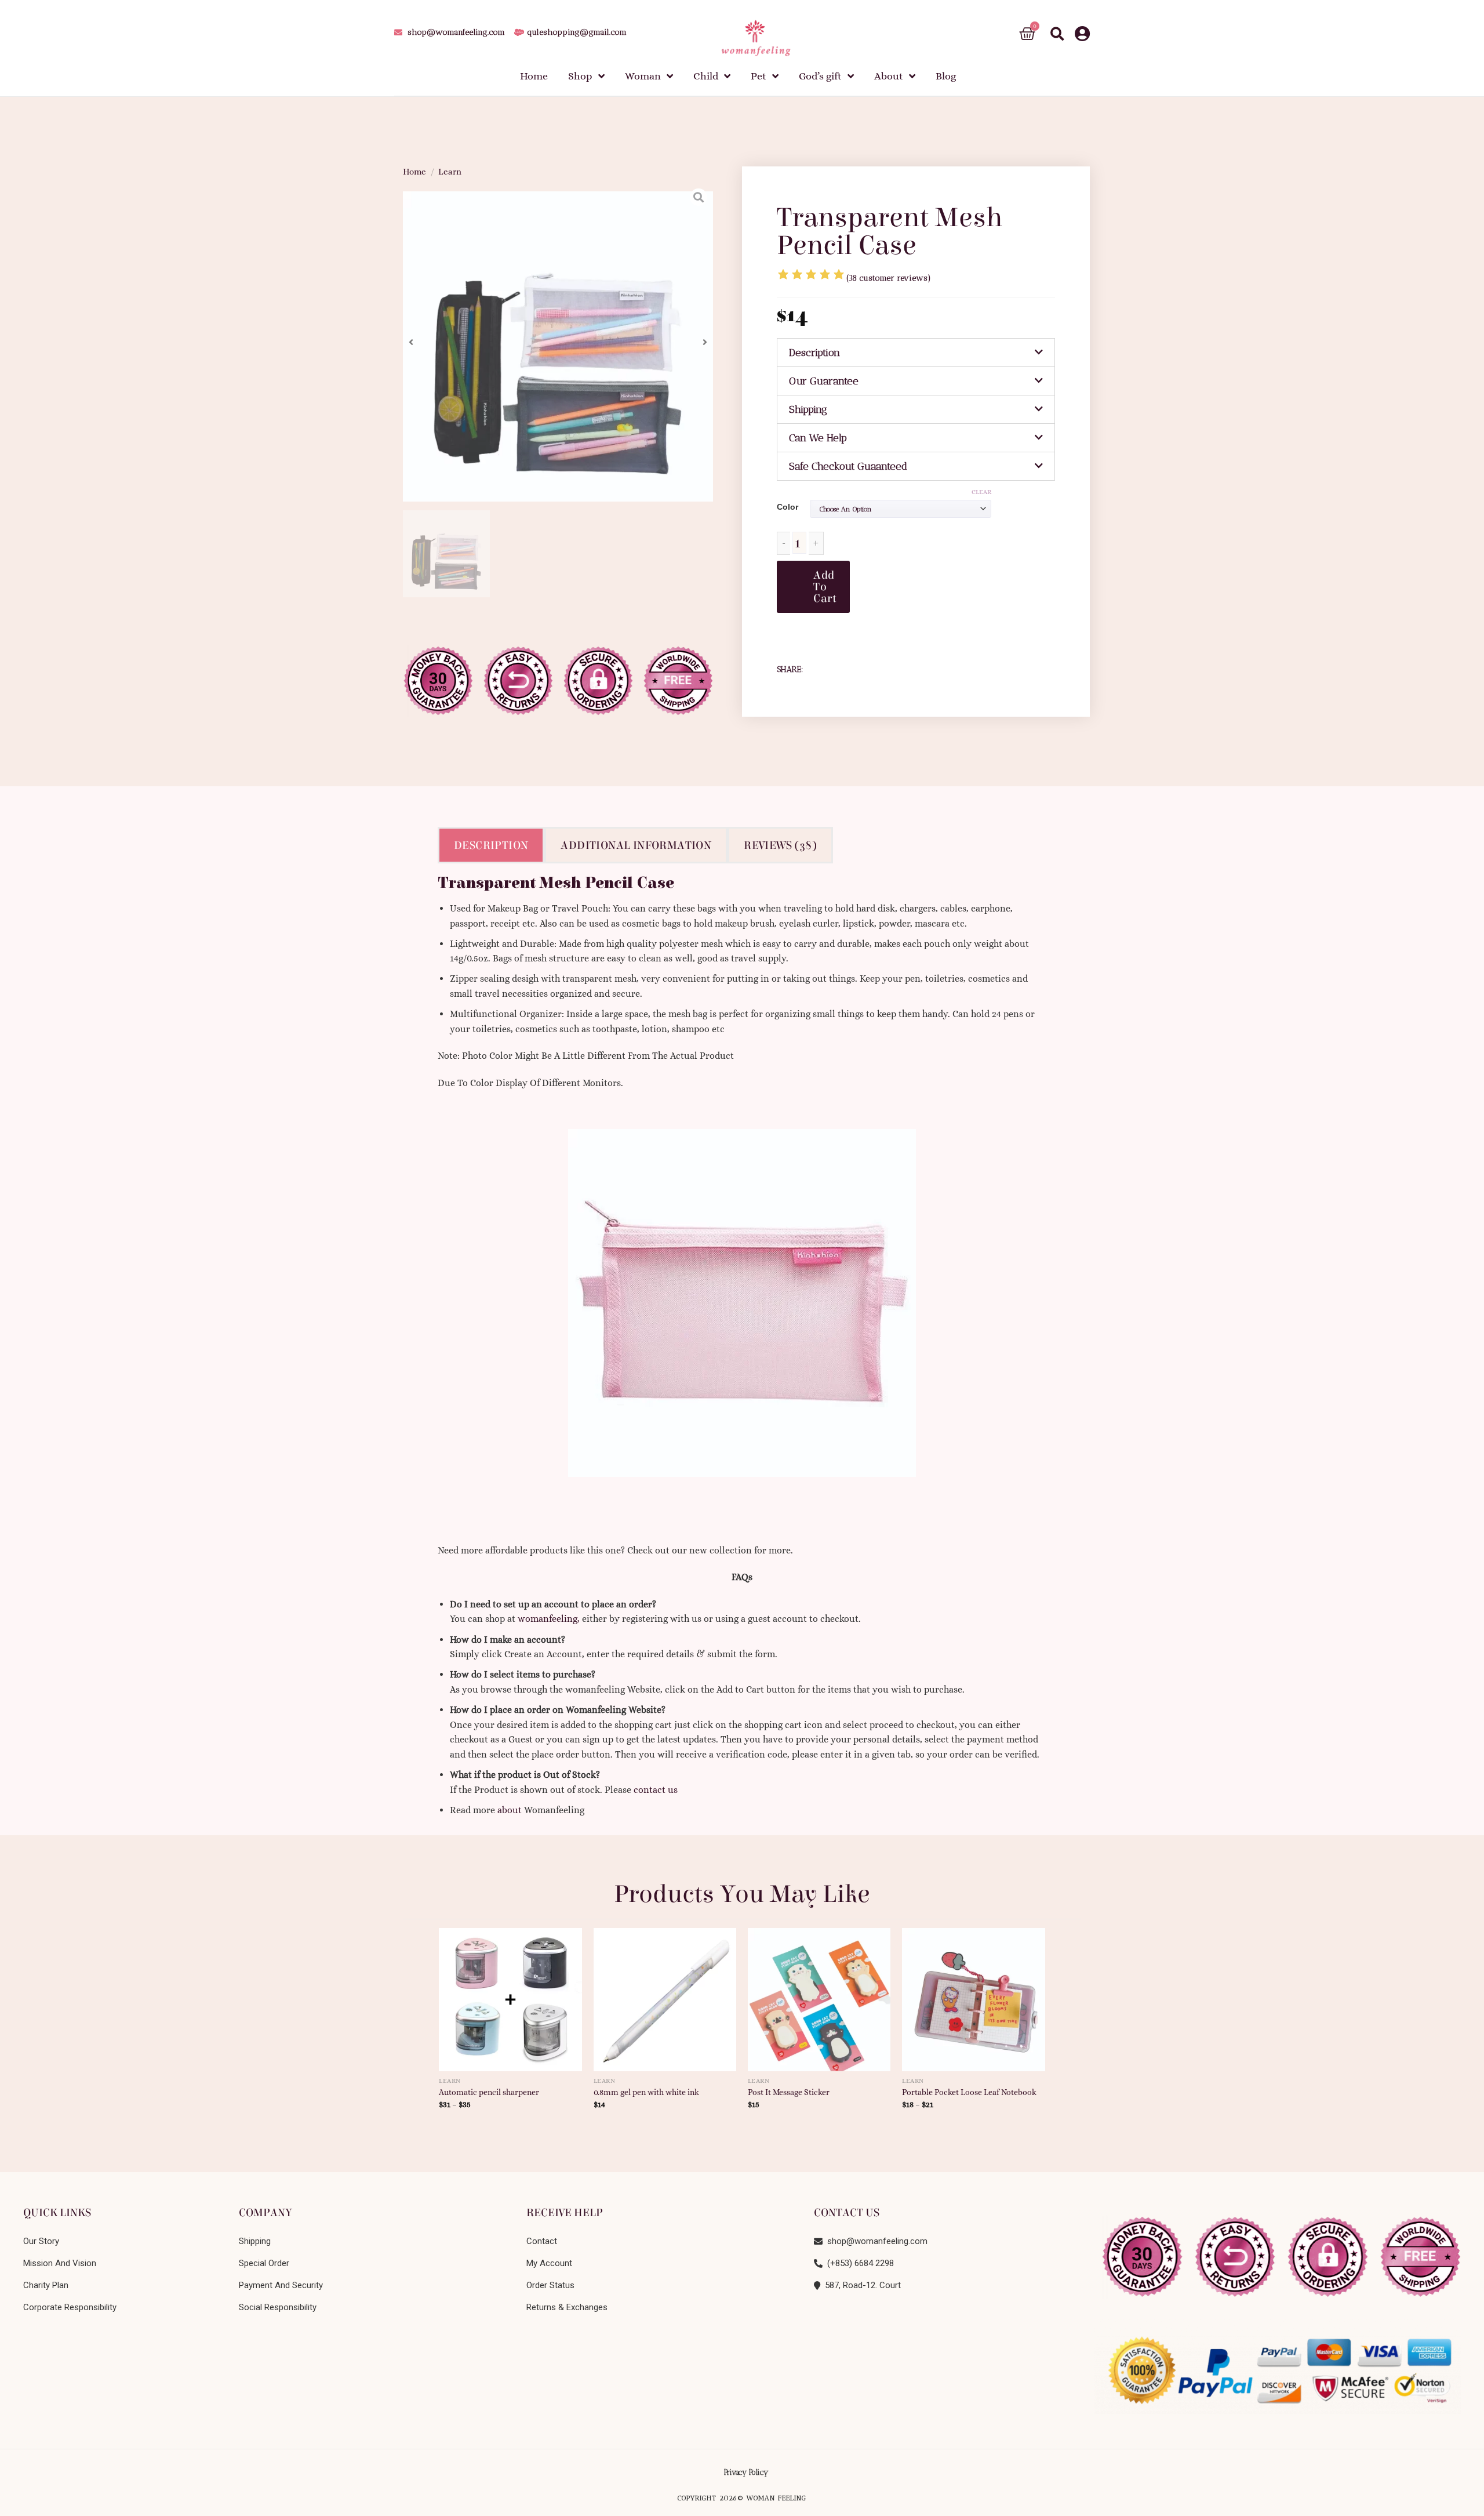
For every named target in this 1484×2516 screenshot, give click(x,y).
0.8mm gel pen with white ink (646, 2092)
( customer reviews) (889, 278)
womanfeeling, (549, 1619)
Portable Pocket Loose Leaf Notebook (969, 2092)
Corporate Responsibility (70, 2307)
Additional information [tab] (636, 845)
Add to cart (825, 587)
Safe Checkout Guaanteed (848, 466)
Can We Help (818, 438)
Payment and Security (281, 2285)
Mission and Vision (60, 2263)
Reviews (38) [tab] (780, 845)
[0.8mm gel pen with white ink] (665, 1995)
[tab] (916, 353)
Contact (542, 2241)
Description (814, 353)
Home (414, 172)
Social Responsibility (278, 2307)
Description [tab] (491, 845)
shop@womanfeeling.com (875, 2241)
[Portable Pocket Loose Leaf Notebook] (974, 1995)
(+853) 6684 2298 (858, 2263)
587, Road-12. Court (861, 2285)
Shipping (808, 409)
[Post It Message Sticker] (819, 1995)
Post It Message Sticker (789, 2092)
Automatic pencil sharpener (489, 2092)
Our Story (41, 2241)
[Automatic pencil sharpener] (510, 1995)
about (510, 1810)
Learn (450, 172)
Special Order (264, 2263)
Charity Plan (46, 2285)
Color (788, 507)
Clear (981, 492)
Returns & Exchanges (567, 2307)
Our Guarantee (824, 381)
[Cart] (1027, 34)
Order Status (550, 2285)
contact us (656, 1790)
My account (549, 2263)
